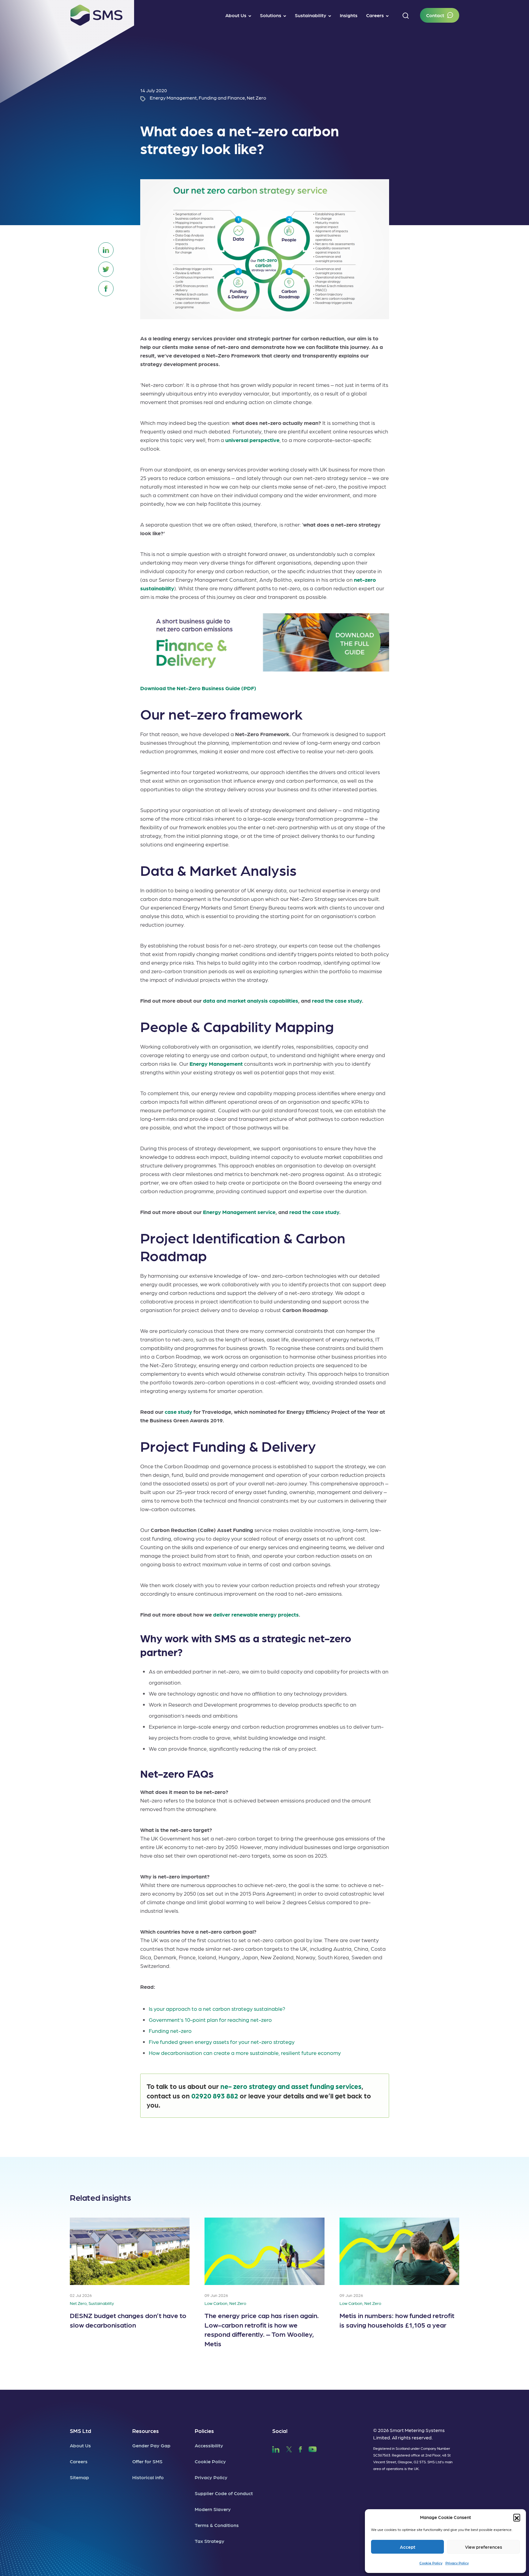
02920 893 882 (215, 2096)
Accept (408, 2547)
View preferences (484, 2547)
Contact (435, 15)
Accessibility (209, 2445)
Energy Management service (239, 1212)
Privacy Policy (457, 2563)
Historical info (148, 2477)
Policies (204, 2431)
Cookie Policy (431, 2563)
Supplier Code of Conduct (224, 2493)
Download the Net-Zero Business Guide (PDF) (198, 688)
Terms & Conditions (217, 2525)
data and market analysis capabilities (251, 1000)
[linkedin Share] (106, 250)
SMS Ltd (81, 2431)
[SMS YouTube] (313, 2448)
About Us (80, 2445)
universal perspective (252, 440)
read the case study (337, 1000)
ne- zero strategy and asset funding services (291, 2086)
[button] (517, 2517)
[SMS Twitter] (289, 2448)
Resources (146, 2431)
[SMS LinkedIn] (276, 2448)
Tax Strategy (210, 2541)
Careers (79, 2461)
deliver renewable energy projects (256, 1614)
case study (178, 1411)
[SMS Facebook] (300, 2448)
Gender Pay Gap (151, 2445)
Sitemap (79, 2477)
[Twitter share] (106, 269)
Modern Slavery (213, 2509)
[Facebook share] (106, 289)
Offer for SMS (147, 2461)
